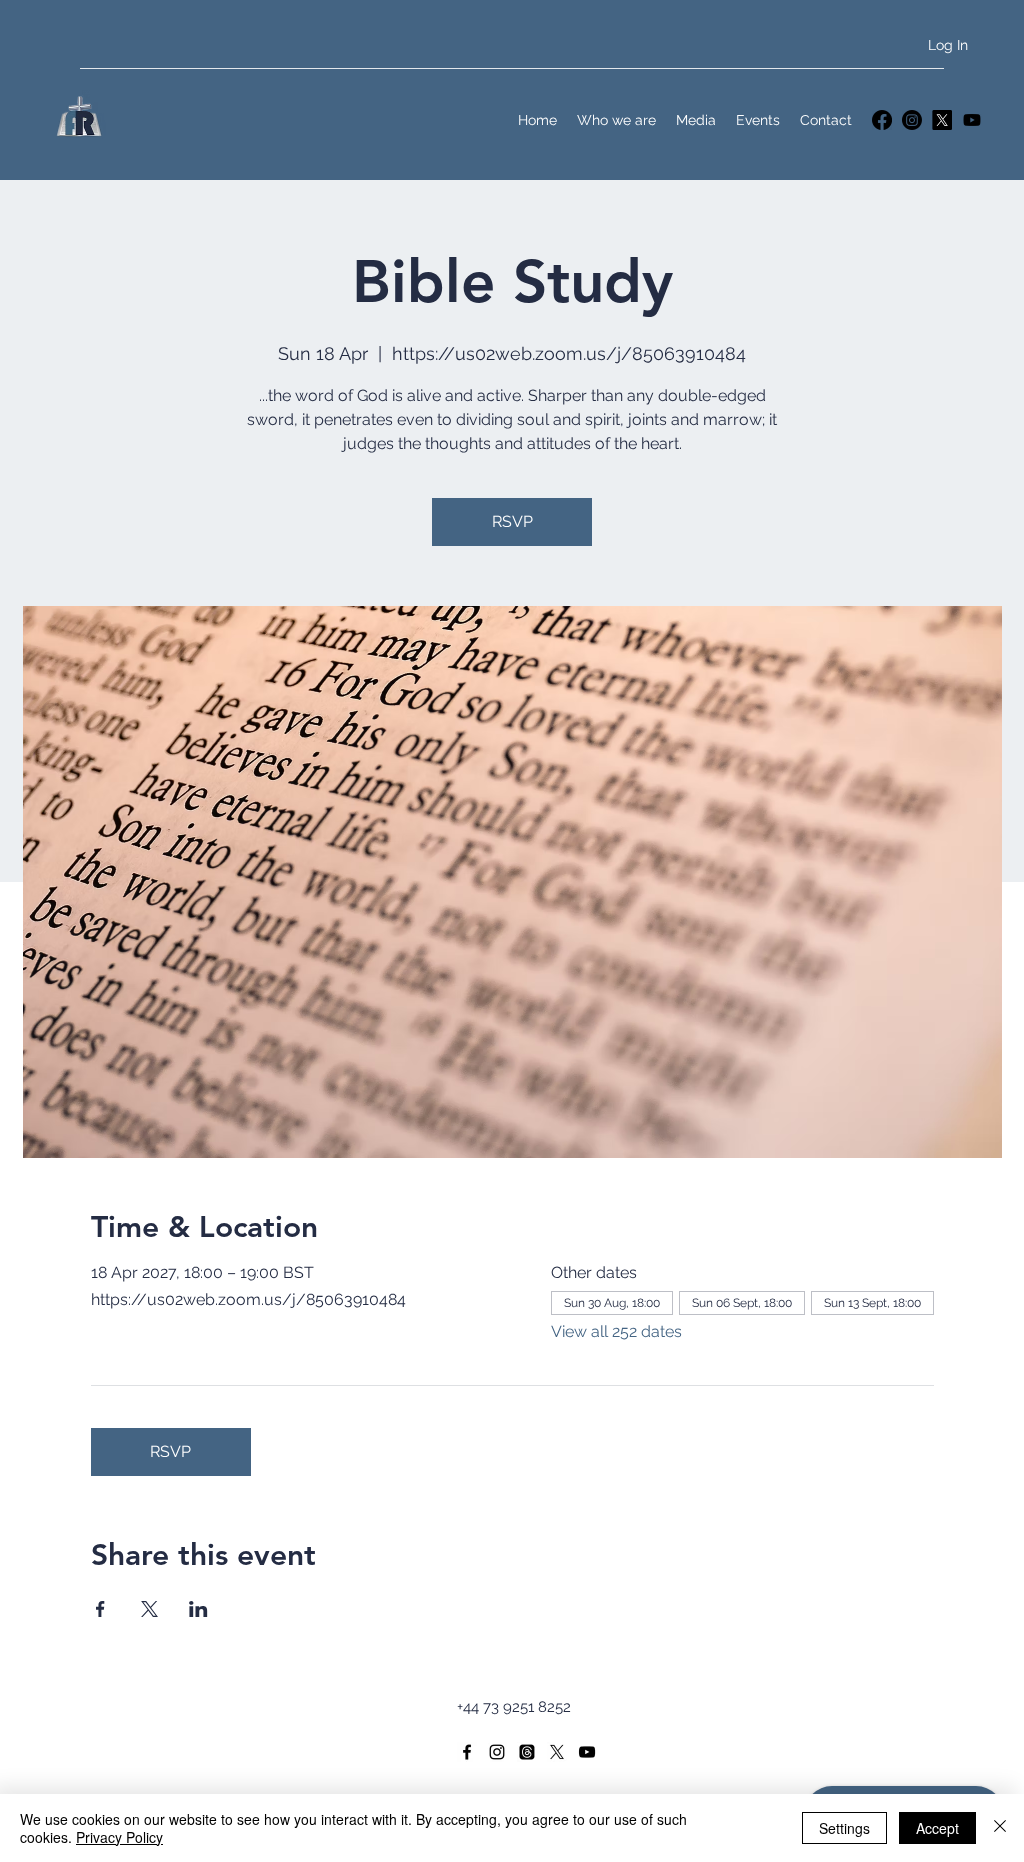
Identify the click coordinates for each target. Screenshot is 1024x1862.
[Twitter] (942, 120)
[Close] (1000, 1828)
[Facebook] (882, 120)
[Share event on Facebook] (100, 1609)
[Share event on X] (149, 1609)
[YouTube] (972, 120)
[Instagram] (912, 120)
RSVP (512, 521)
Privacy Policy (119, 1837)
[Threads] (527, 1752)
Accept (937, 1828)
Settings (844, 1828)
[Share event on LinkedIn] (198, 1609)
